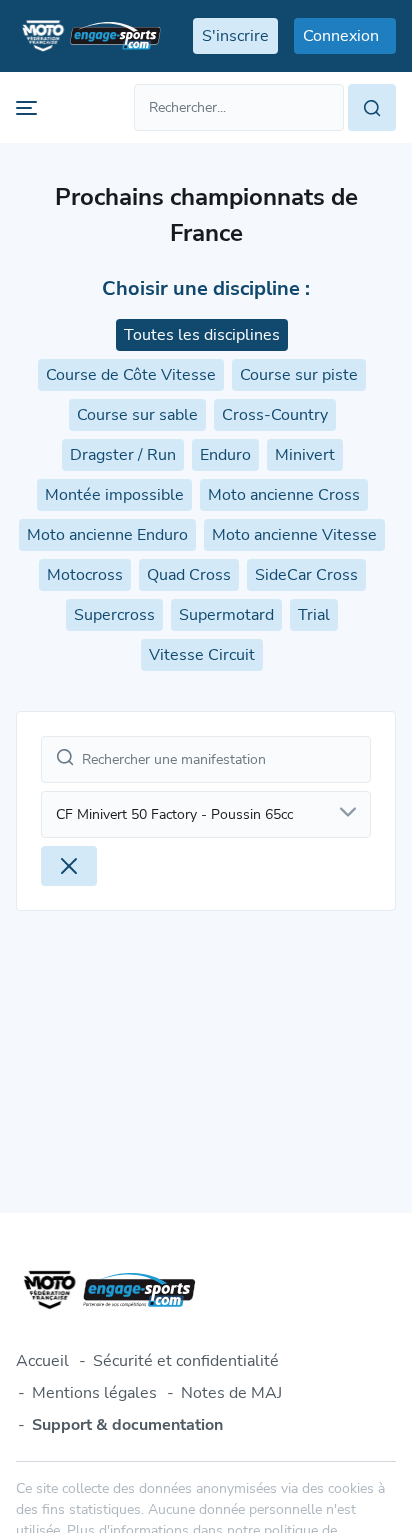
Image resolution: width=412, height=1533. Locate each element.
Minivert (305, 455)
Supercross (114, 615)
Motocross (85, 575)
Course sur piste (299, 375)
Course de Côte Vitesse (131, 375)
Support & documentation (127, 1425)
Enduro (225, 455)
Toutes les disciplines (202, 335)
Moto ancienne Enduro (107, 535)
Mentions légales (94, 1393)
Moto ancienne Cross (284, 495)
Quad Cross (189, 575)
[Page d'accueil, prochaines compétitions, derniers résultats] (88, 36)
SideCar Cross (306, 575)
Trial (314, 615)
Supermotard (226, 615)
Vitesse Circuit (202, 655)
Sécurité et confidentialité (186, 1361)
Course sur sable (137, 415)
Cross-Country (275, 415)
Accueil (42, 1361)
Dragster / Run (123, 455)
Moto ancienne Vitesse (294, 535)
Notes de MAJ (231, 1393)
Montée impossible (114, 495)
